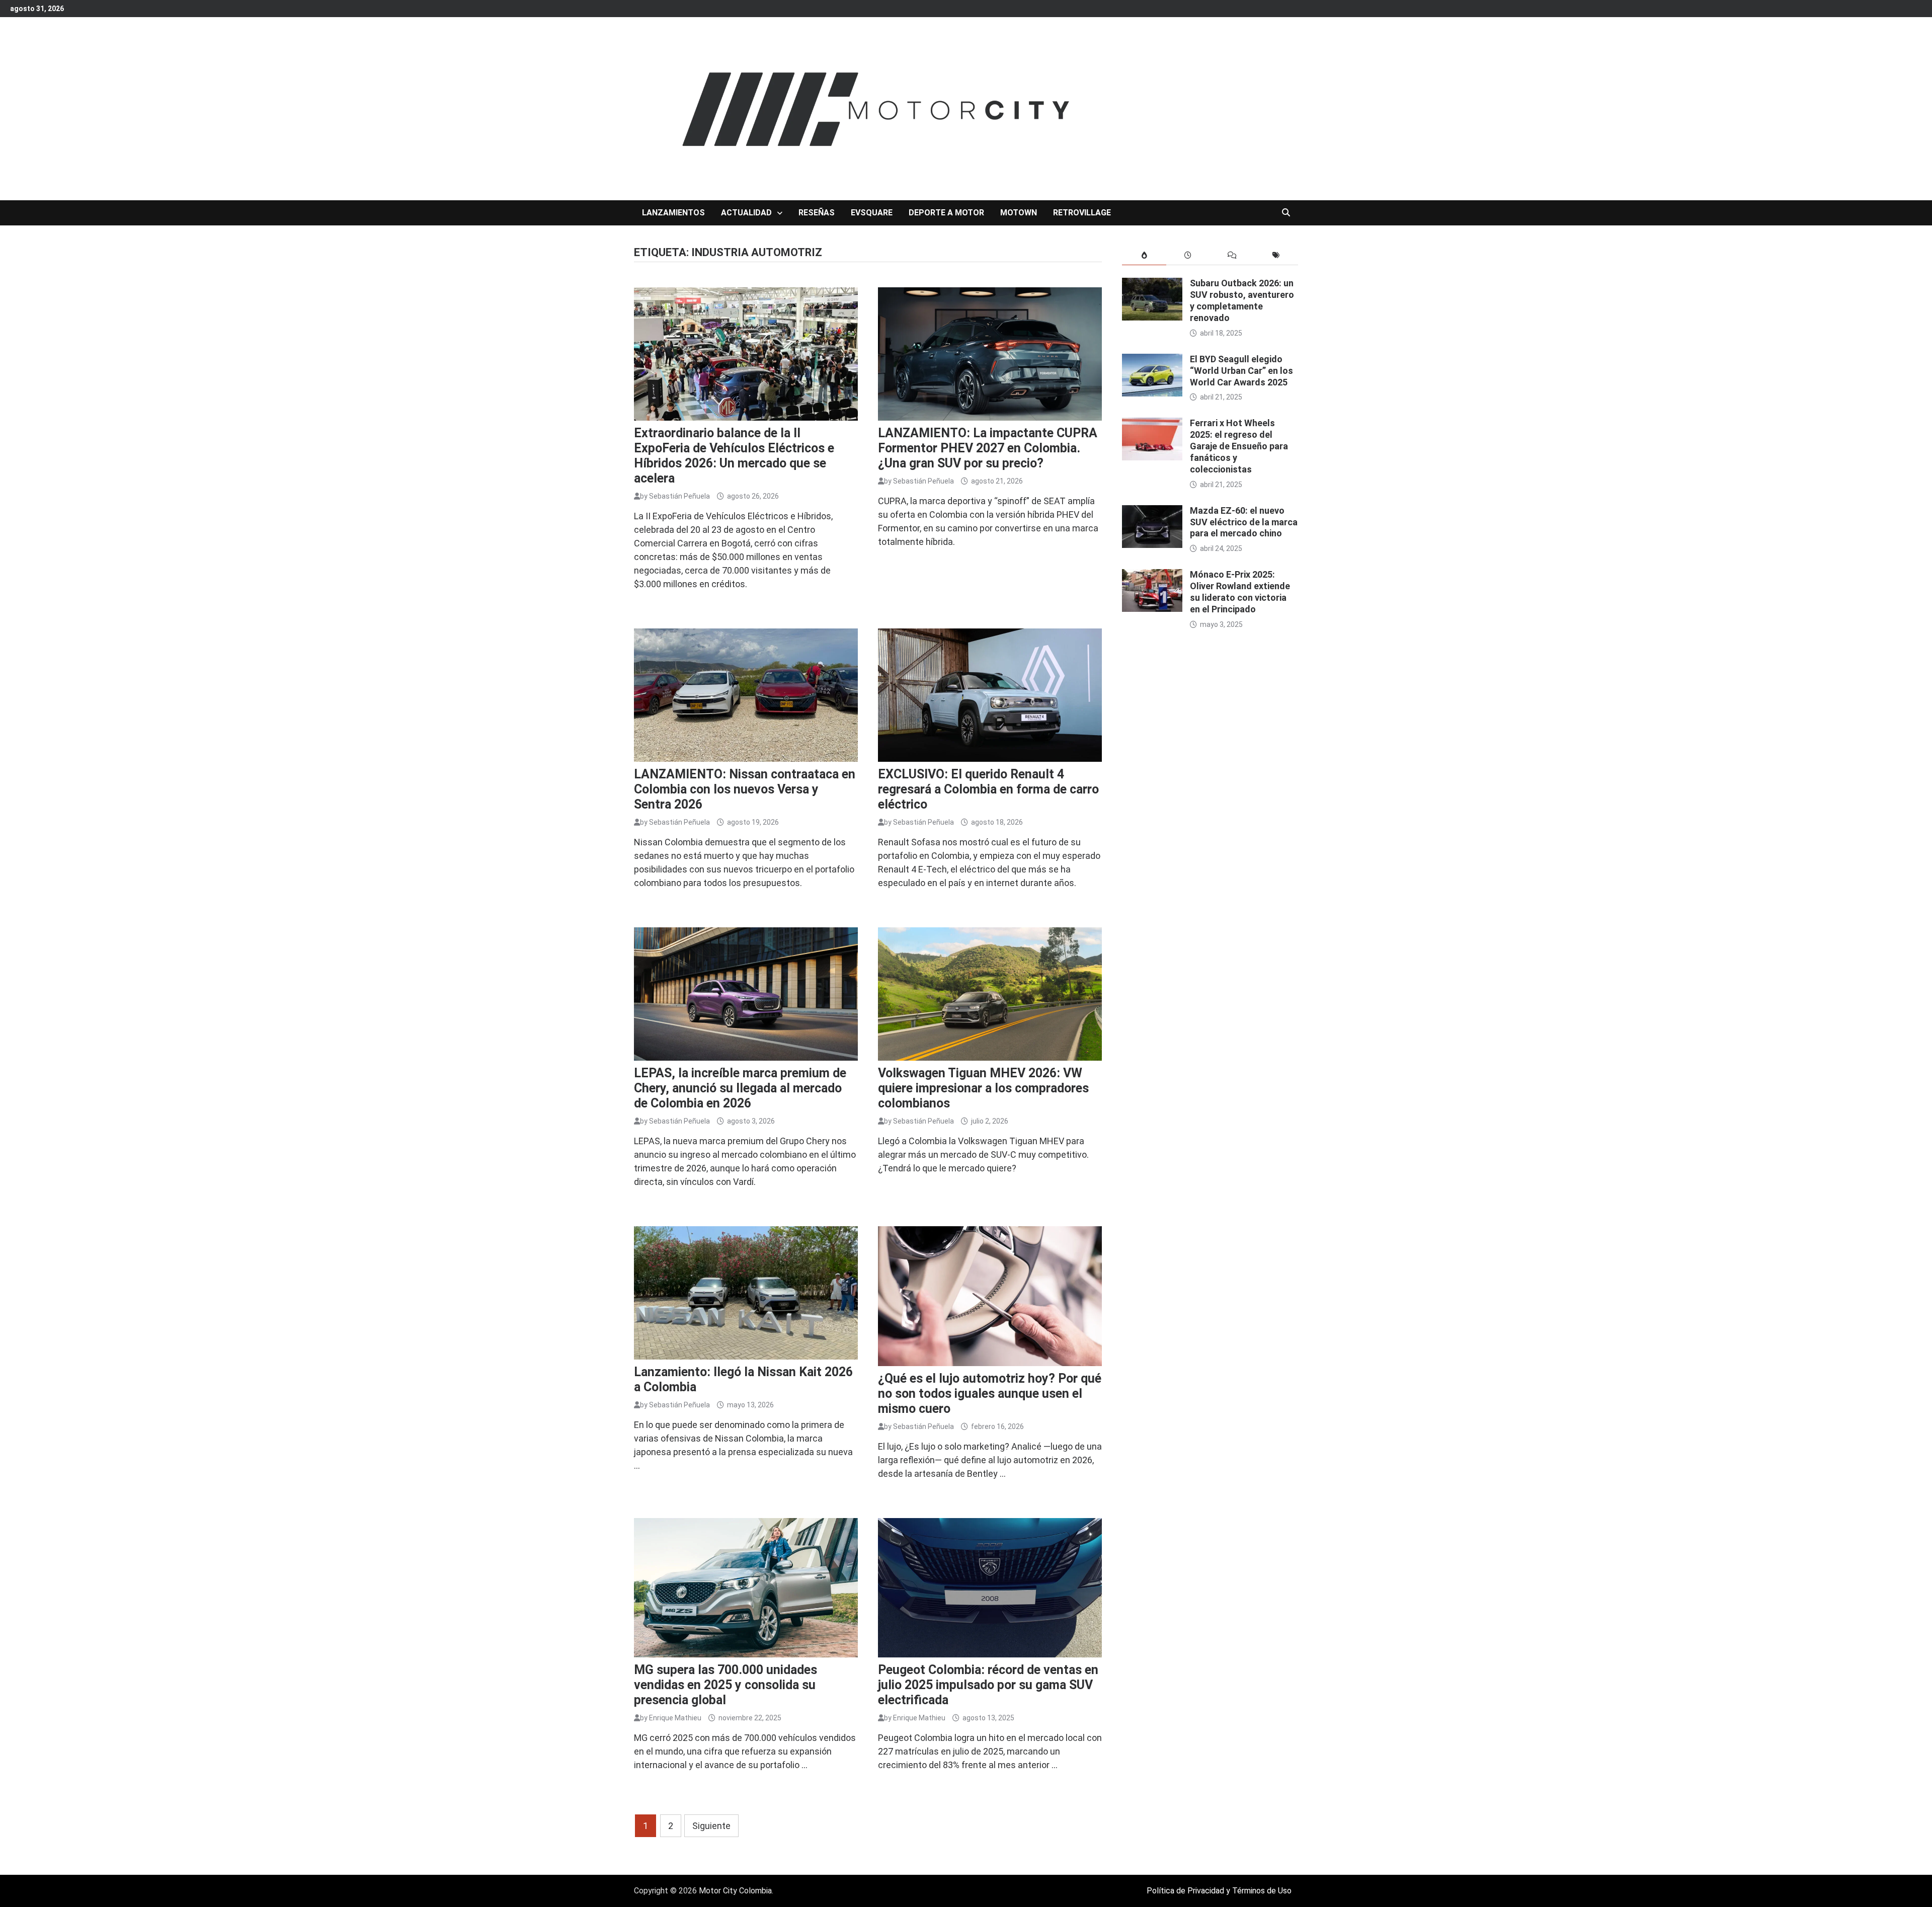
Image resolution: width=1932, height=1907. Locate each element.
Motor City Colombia (735, 1891)
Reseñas (817, 213)
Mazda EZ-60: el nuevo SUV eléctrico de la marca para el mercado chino (1244, 522)
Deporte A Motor (946, 213)
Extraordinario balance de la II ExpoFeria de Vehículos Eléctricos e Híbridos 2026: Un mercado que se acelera (734, 456)
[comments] (1232, 255)
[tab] (1144, 255)
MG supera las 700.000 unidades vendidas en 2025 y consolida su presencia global (726, 1685)
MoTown (1019, 213)
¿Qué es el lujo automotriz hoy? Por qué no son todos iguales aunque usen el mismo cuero (990, 1394)
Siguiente (711, 1826)
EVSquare (872, 213)
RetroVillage (1082, 213)
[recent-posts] (1188, 255)
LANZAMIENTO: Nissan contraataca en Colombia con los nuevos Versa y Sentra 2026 (745, 789)
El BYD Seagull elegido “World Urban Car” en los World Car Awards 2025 (1241, 371)
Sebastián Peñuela (679, 496)
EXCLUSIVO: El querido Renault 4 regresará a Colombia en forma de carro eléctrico (988, 789)
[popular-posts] (1144, 255)
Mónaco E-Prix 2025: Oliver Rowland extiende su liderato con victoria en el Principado (1240, 592)
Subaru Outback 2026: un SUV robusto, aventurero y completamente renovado (1242, 300)
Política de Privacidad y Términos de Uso (1219, 1891)
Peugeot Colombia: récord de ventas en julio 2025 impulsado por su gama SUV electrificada (988, 1685)
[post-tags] (1276, 255)
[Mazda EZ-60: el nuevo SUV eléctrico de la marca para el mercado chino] (1152, 512)
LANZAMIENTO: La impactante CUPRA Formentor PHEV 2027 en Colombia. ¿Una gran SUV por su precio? (988, 448)
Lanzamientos (673, 213)
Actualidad (746, 213)
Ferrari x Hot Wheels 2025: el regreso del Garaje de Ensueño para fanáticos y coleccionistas (1239, 446)
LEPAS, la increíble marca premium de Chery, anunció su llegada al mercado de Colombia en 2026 (740, 1088)
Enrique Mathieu (675, 1718)
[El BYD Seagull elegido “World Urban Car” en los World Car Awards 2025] (1152, 361)
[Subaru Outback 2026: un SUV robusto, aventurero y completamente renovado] (1152, 285)
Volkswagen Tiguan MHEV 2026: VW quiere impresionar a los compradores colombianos (983, 1088)
